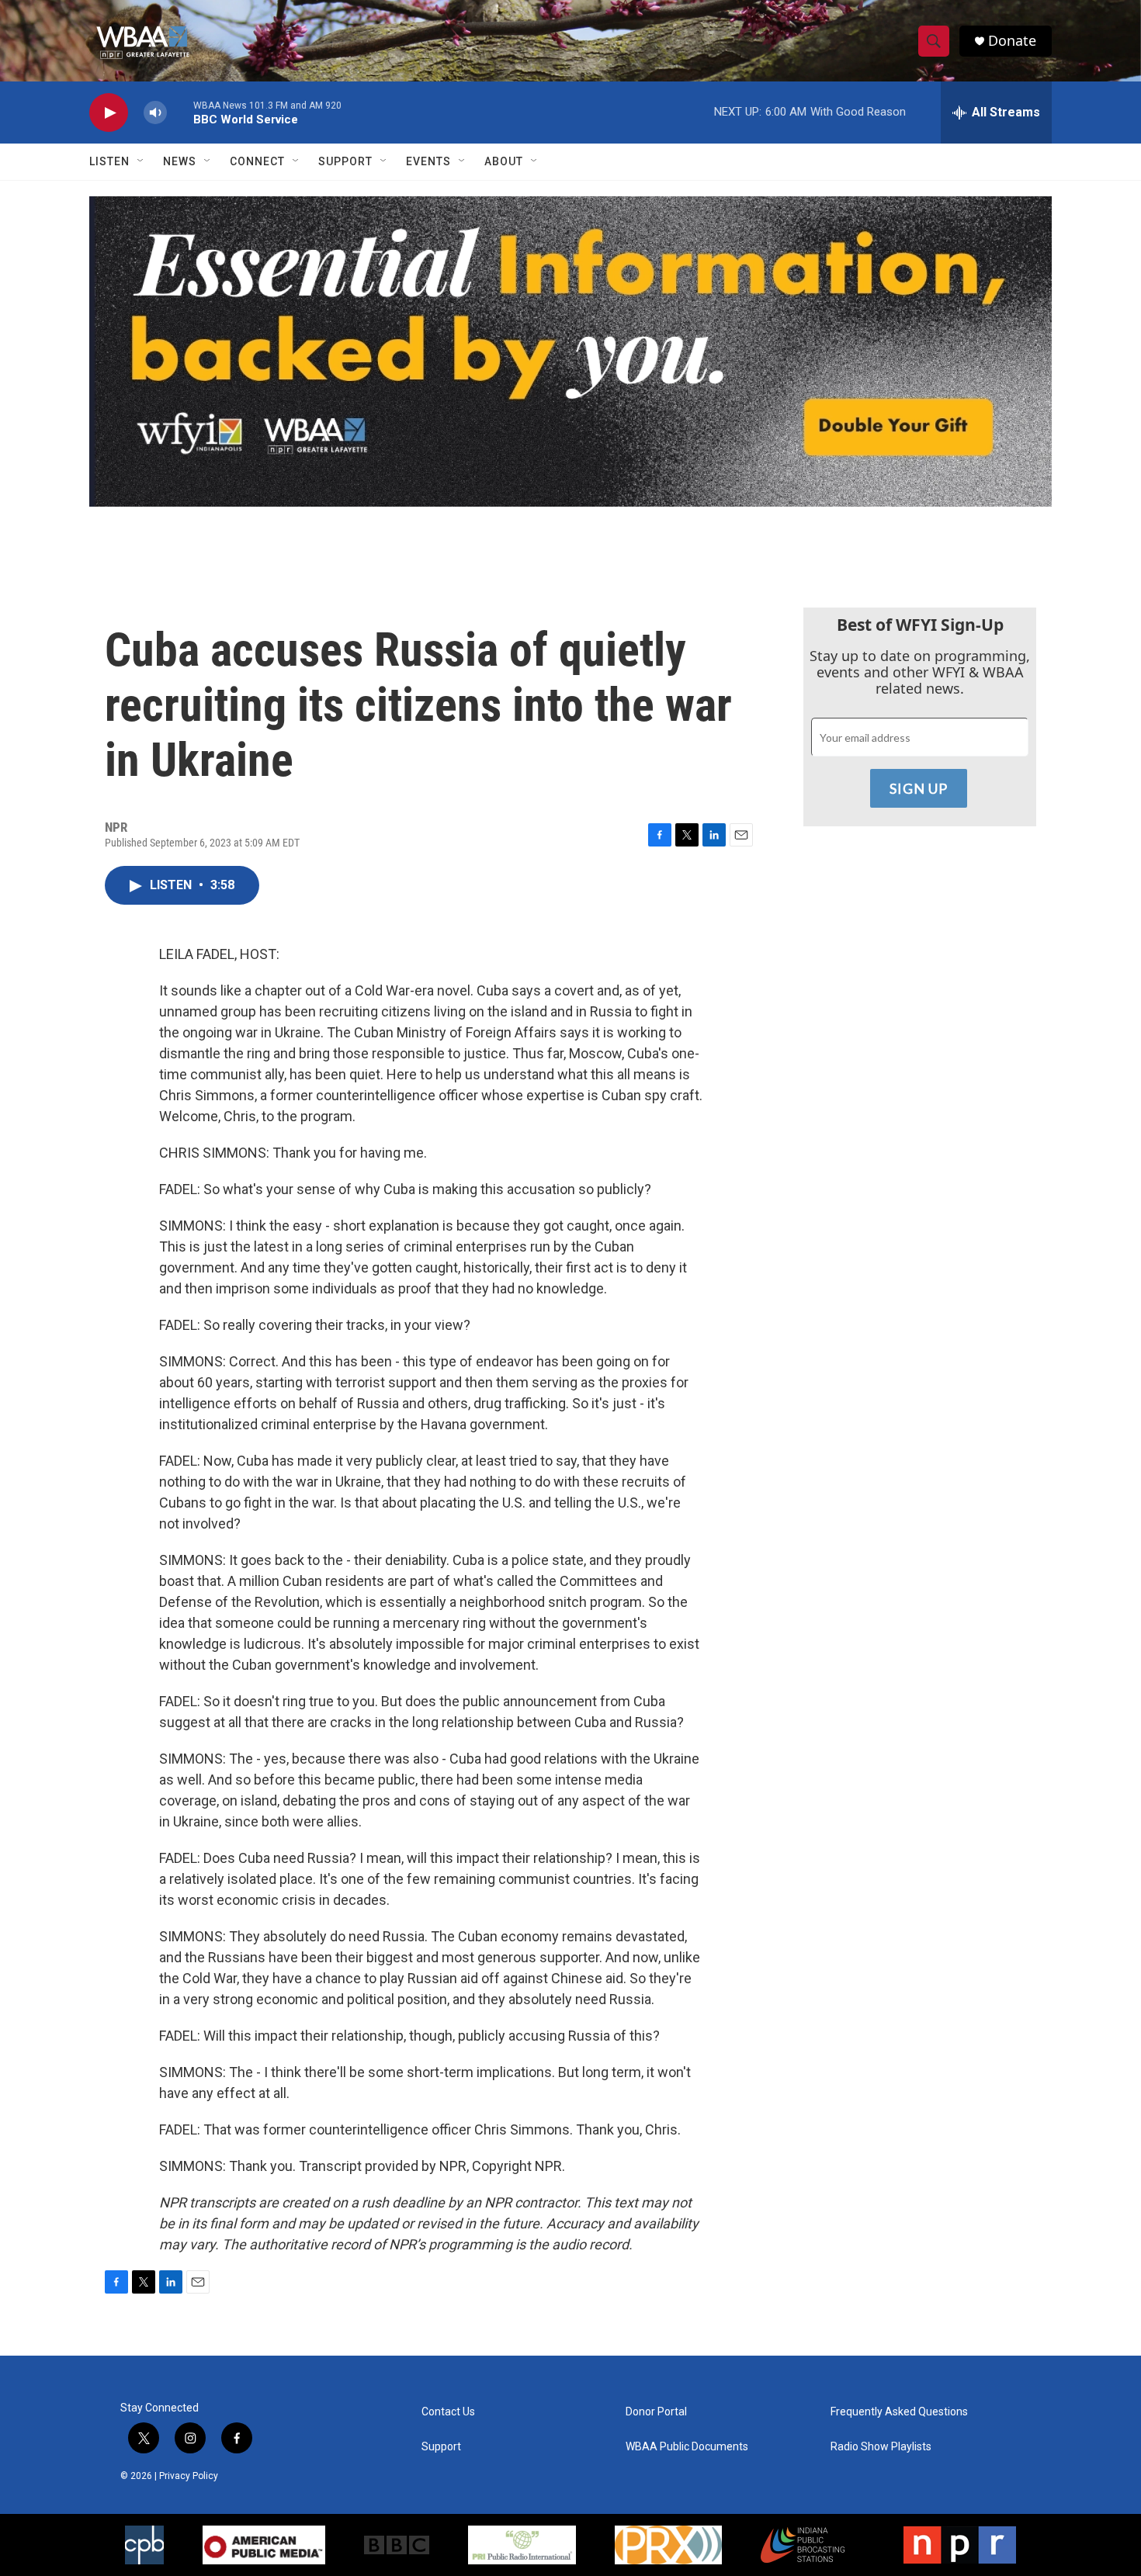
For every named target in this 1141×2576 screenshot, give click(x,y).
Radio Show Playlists (881, 2447)
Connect (257, 161)
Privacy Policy (189, 2476)
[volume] (155, 113)
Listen (109, 161)
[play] (109, 113)
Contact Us (448, 2412)
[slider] (180, 112)
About (504, 161)
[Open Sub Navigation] (141, 161)
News (180, 161)
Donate (1012, 41)
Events (428, 161)
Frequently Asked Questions (899, 2412)
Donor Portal (656, 2412)
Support (345, 161)
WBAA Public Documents (687, 2447)
